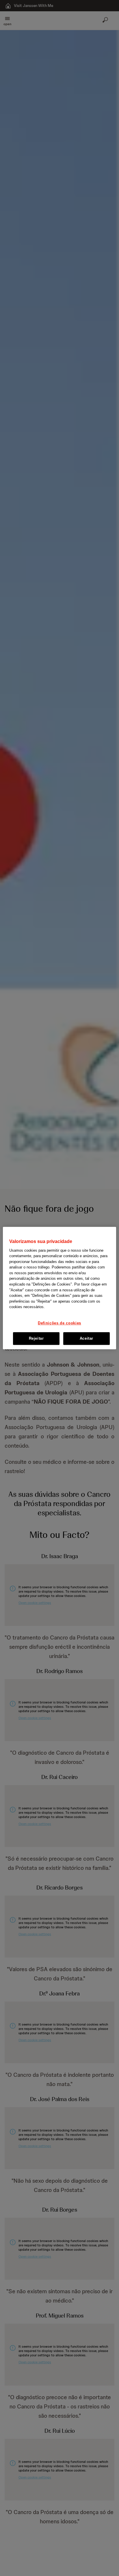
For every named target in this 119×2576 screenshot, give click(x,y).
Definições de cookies (59, 1323)
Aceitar (87, 1338)
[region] (59, 1288)
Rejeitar (36, 1338)
